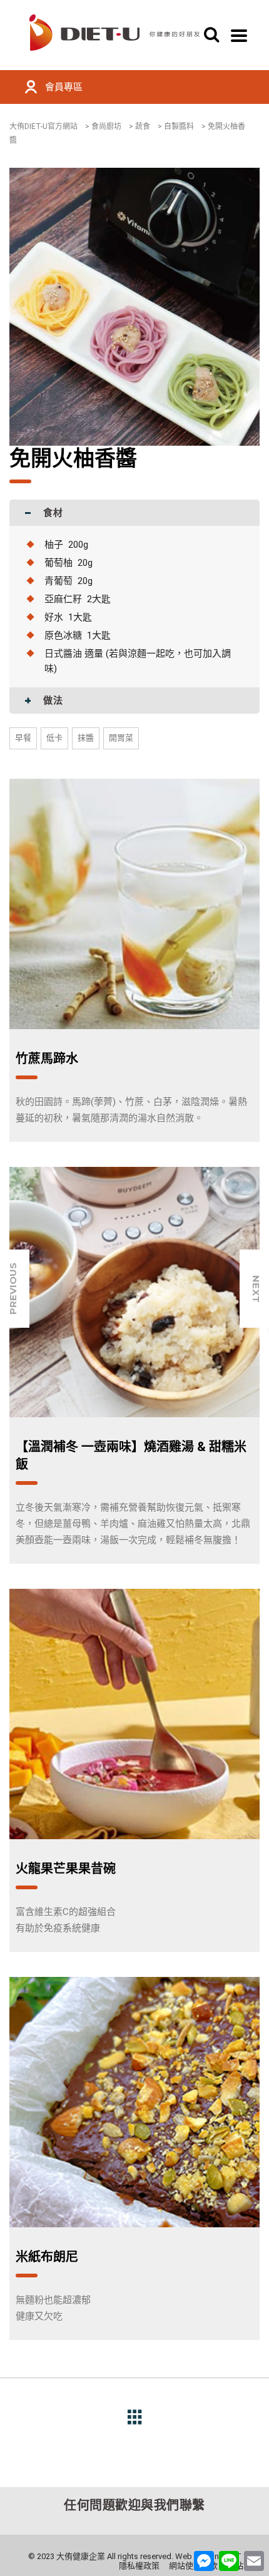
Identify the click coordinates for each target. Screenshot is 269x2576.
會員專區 (64, 87)
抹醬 (86, 738)
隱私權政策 (139, 2566)
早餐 (23, 738)
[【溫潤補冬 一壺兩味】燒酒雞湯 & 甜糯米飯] (134, 1292)
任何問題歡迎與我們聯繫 (134, 2505)
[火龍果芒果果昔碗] (134, 1714)
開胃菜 (121, 738)
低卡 (54, 738)
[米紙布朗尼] (134, 2102)
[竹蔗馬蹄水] (134, 904)
